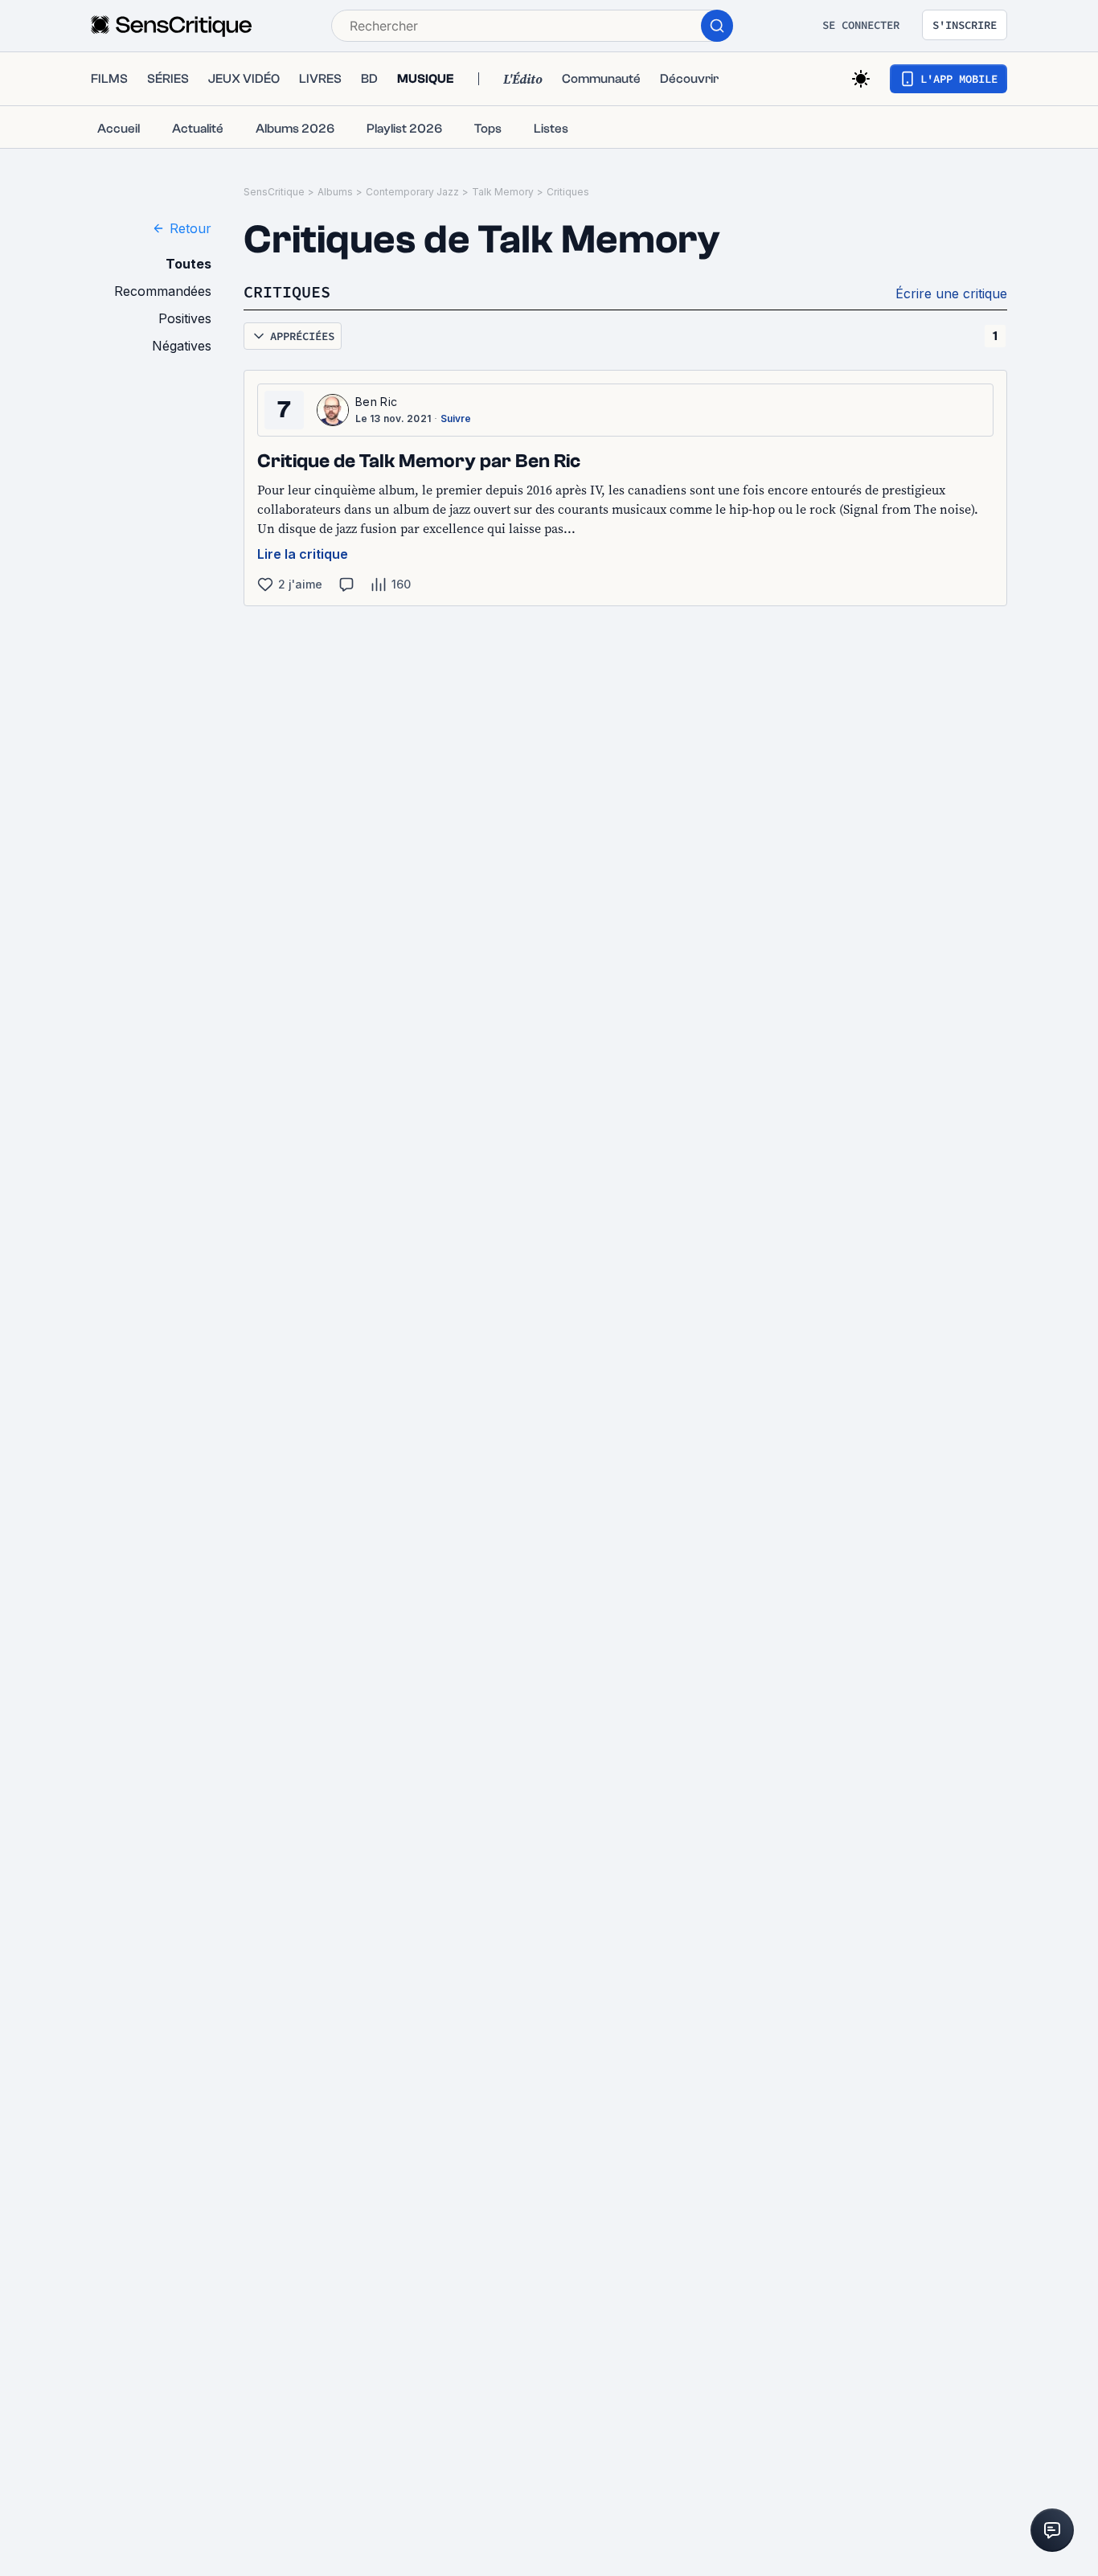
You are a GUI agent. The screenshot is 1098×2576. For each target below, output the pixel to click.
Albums (335, 192)
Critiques (568, 192)
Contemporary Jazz (412, 192)
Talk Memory (503, 192)
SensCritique (274, 192)
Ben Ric (376, 402)
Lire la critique (303, 554)
